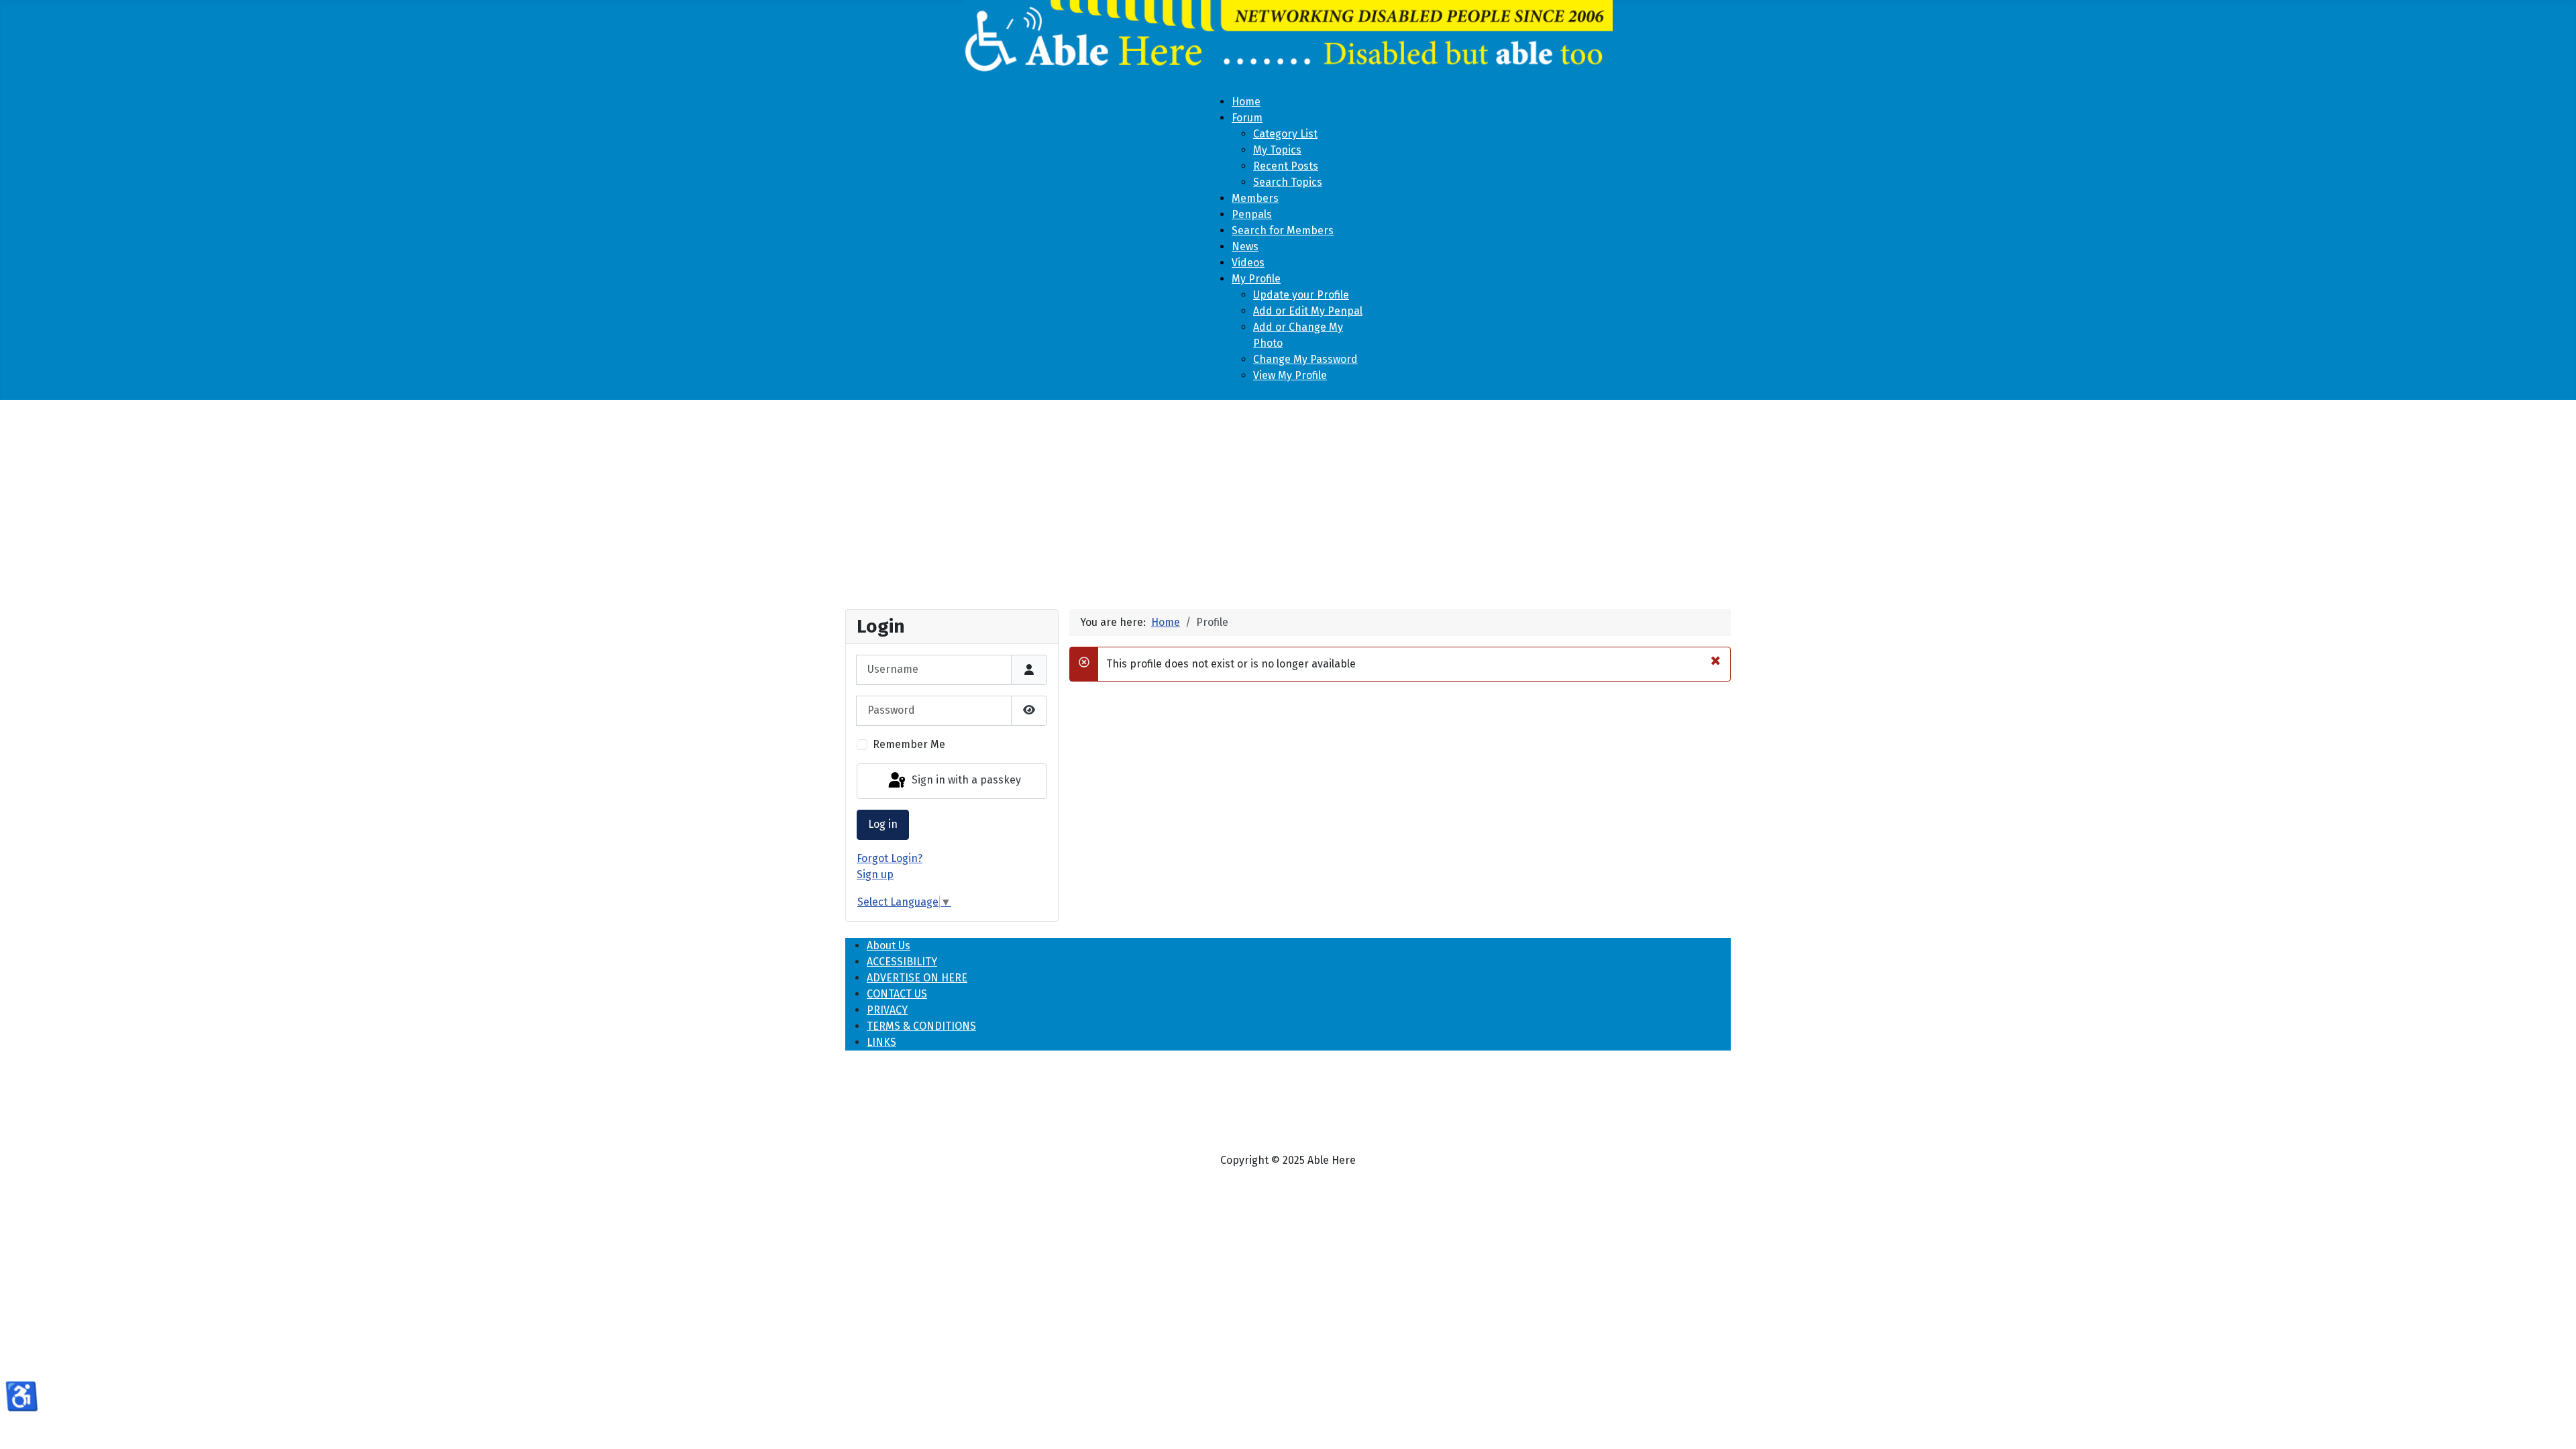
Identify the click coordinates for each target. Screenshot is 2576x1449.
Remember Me (909, 744)
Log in (883, 824)
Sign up (875, 874)
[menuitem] (1246, 102)
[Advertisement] (1288, 499)
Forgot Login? (890, 858)
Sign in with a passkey (965, 781)
